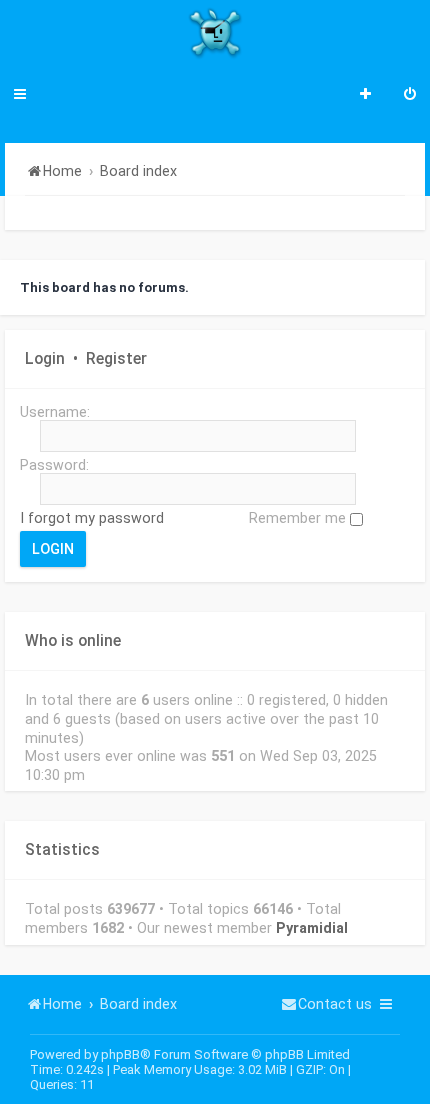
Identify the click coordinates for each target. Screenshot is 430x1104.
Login (45, 359)
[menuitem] (410, 96)
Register (116, 359)
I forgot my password (92, 518)
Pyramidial (312, 928)
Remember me (299, 518)
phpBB (120, 1054)
